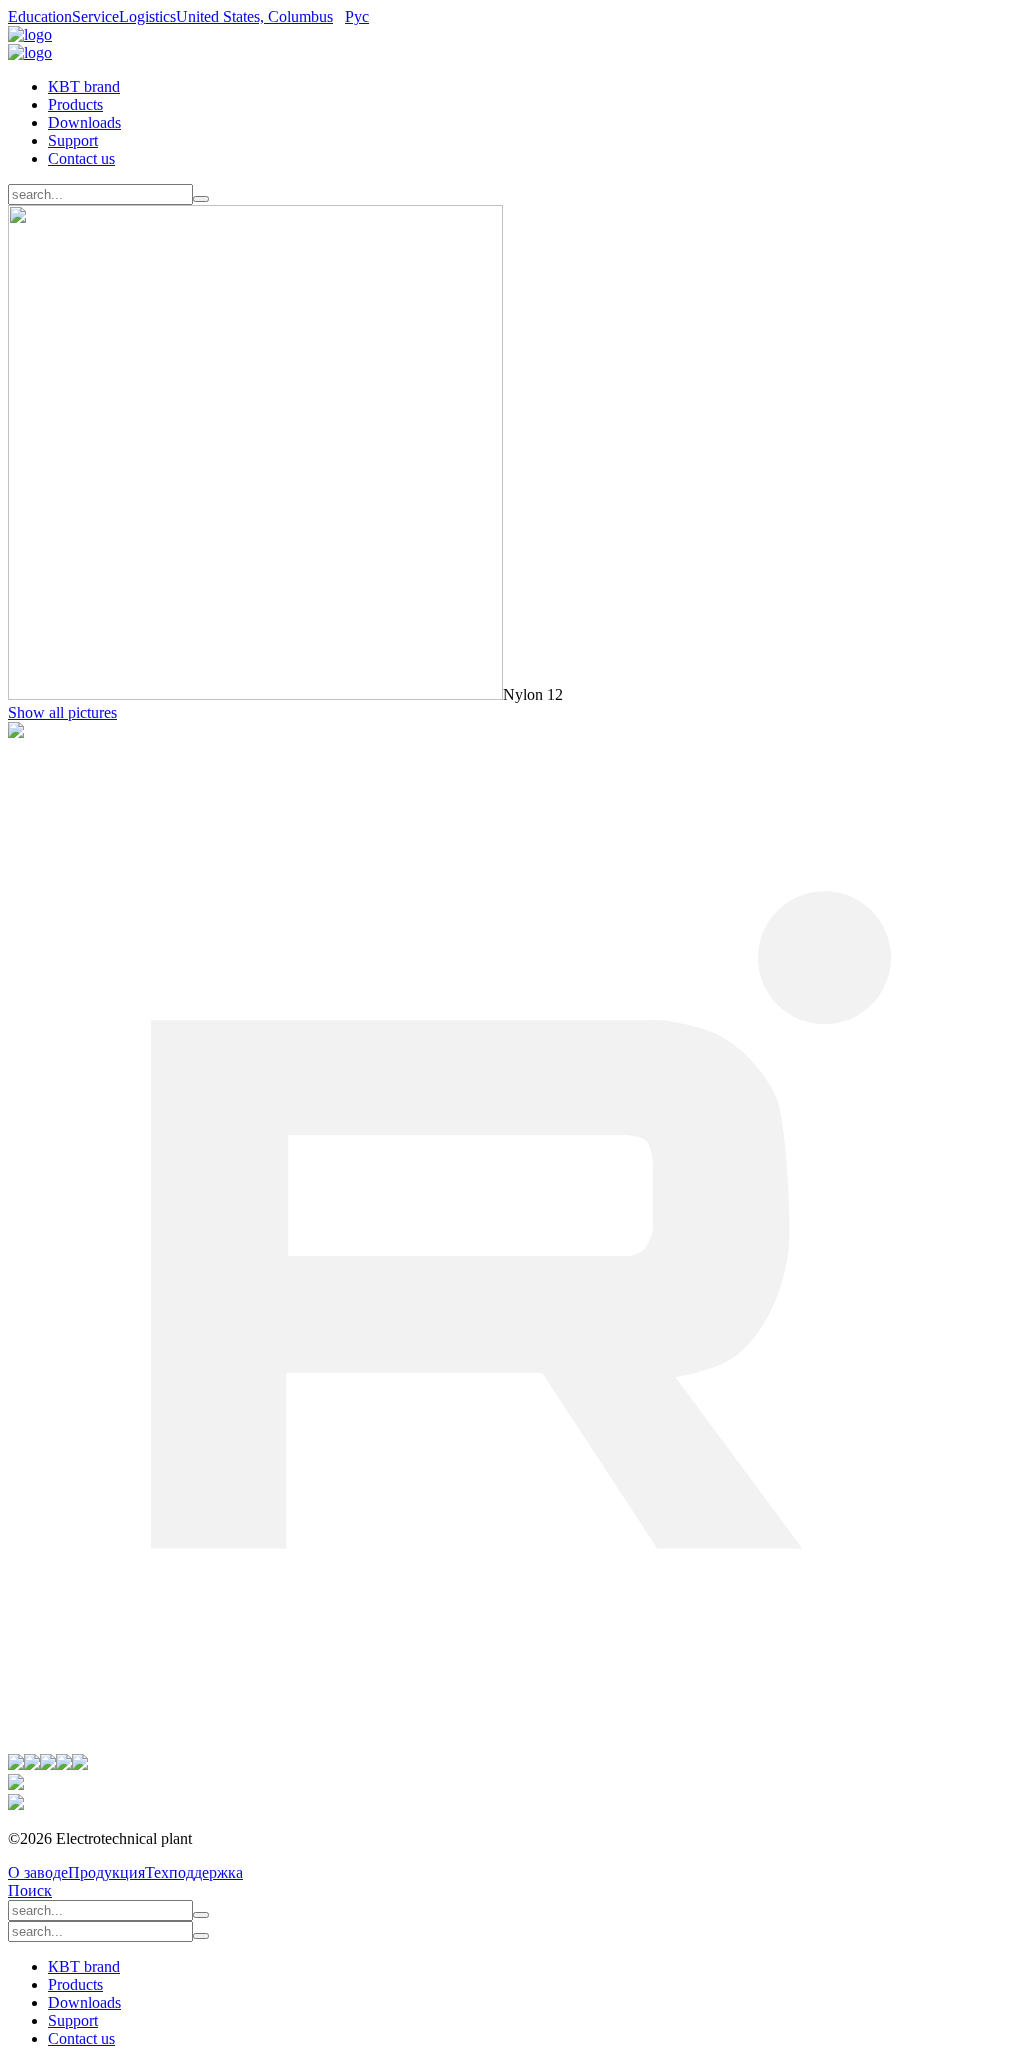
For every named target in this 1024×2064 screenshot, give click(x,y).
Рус (357, 16)
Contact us (81, 158)
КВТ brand (84, 86)
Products (75, 104)
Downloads (84, 122)
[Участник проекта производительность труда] (16, 1784)
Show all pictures (62, 712)
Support (73, 140)
